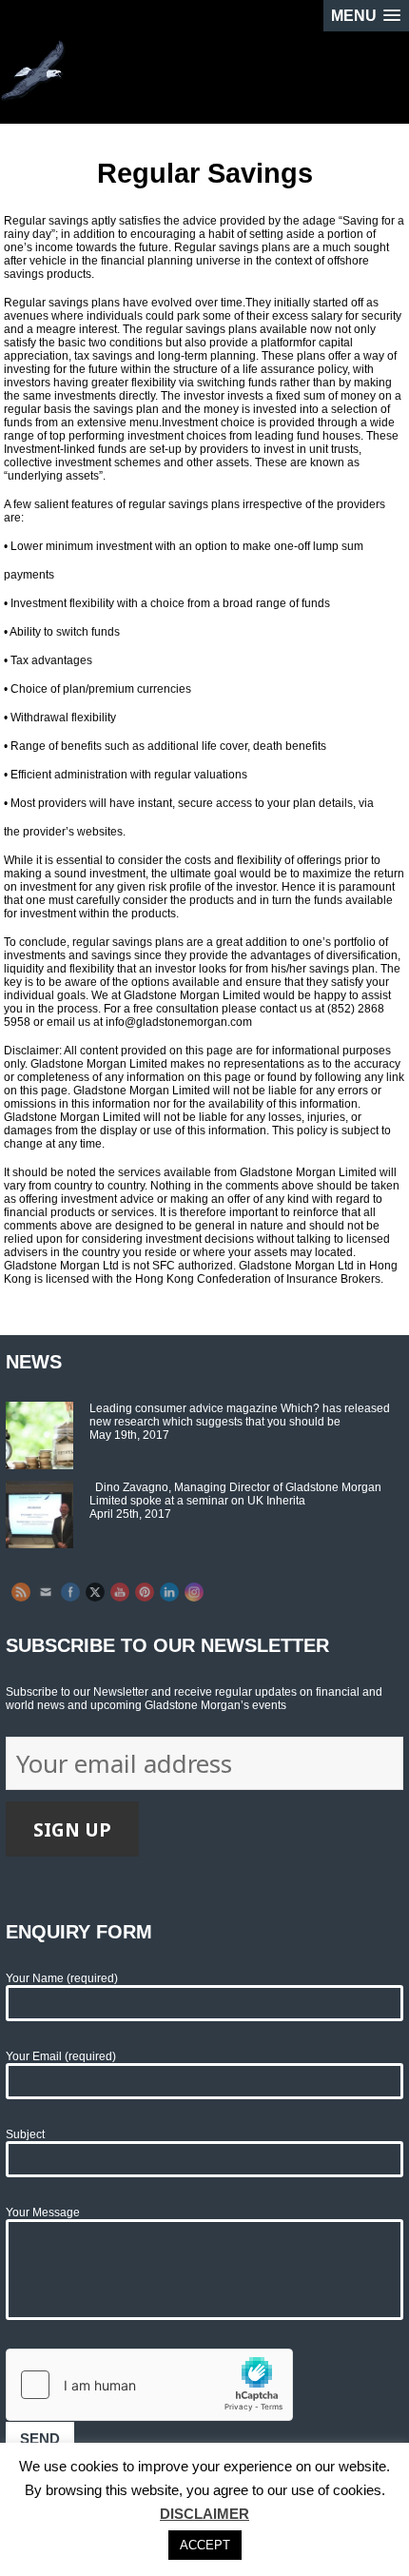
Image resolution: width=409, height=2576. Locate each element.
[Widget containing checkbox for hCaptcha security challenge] (149, 2385)
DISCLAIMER (204, 2514)
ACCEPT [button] (205, 2545)
